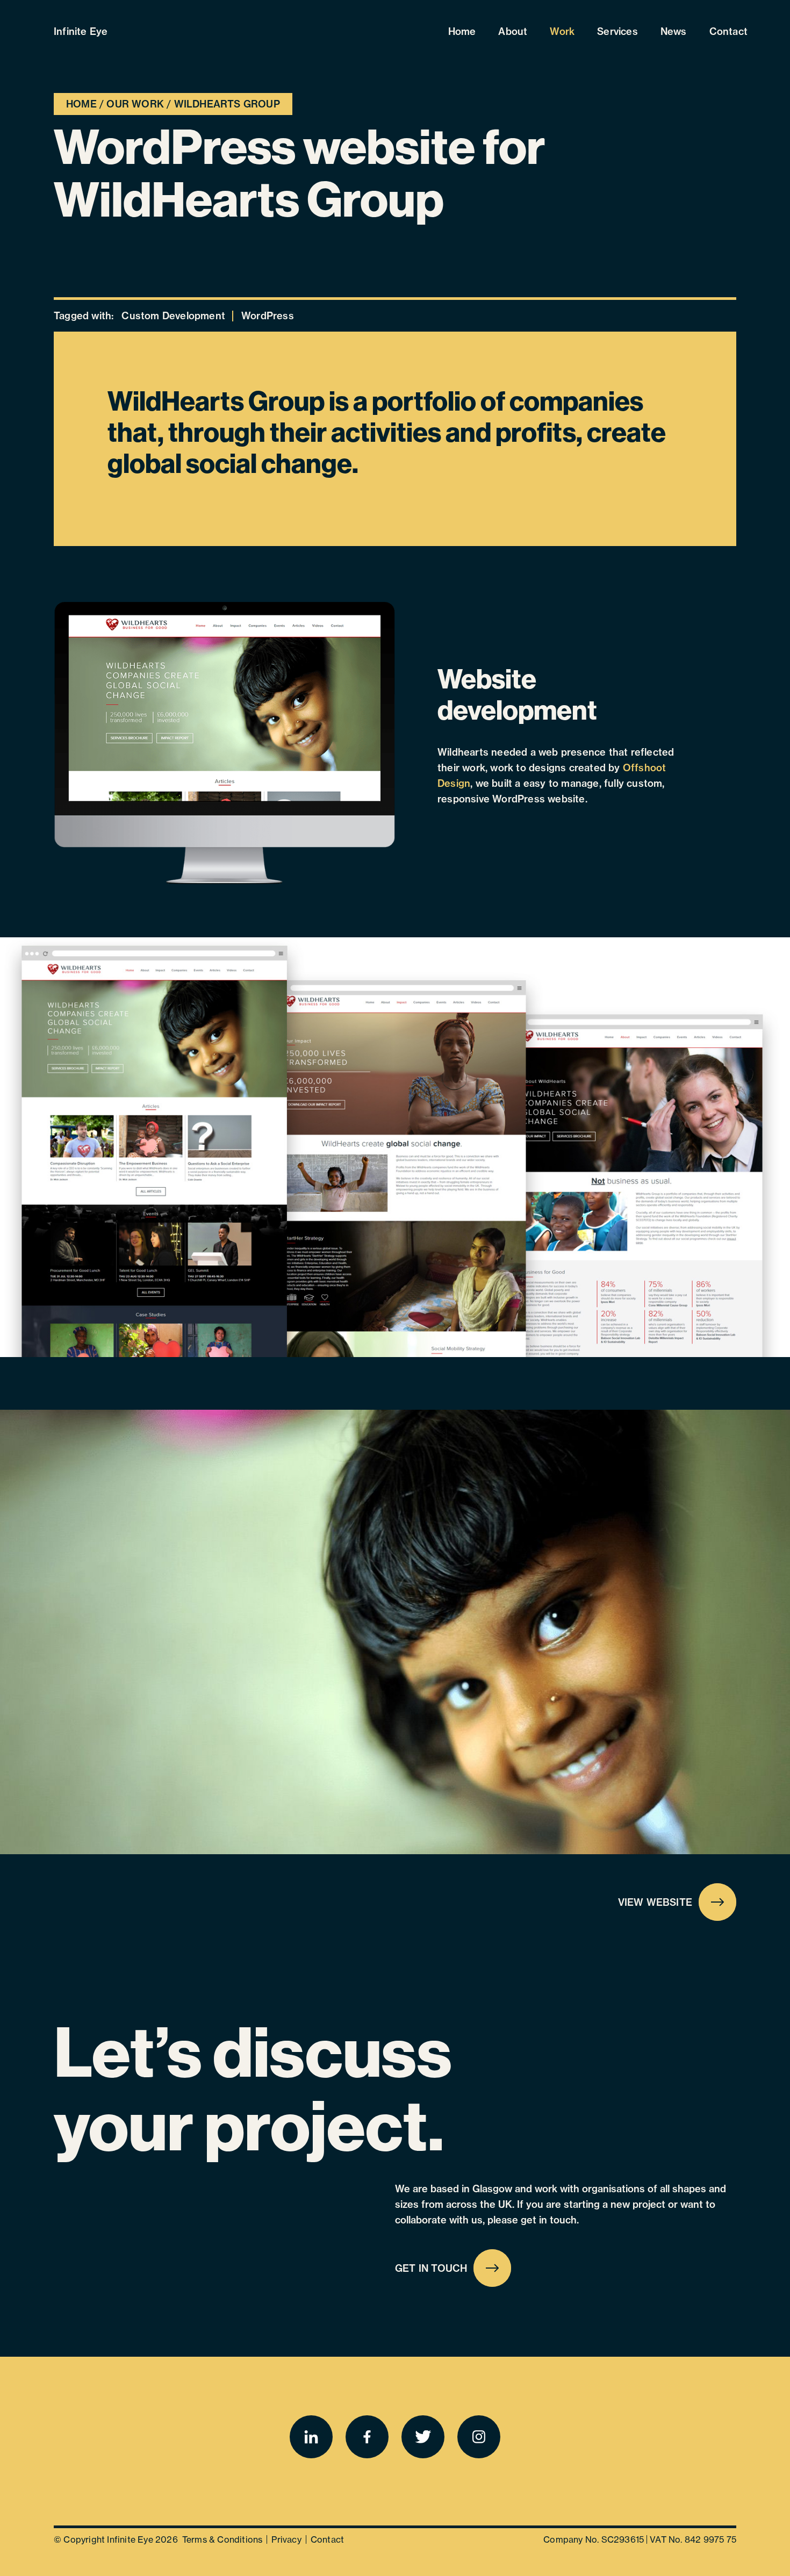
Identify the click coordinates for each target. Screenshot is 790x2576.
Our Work (135, 104)
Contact (728, 31)
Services (617, 31)
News (674, 31)
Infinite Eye (81, 31)
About (513, 31)
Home (462, 31)
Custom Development (173, 316)
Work (562, 31)
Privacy (286, 2539)
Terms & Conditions (222, 2539)
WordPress (268, 316)
